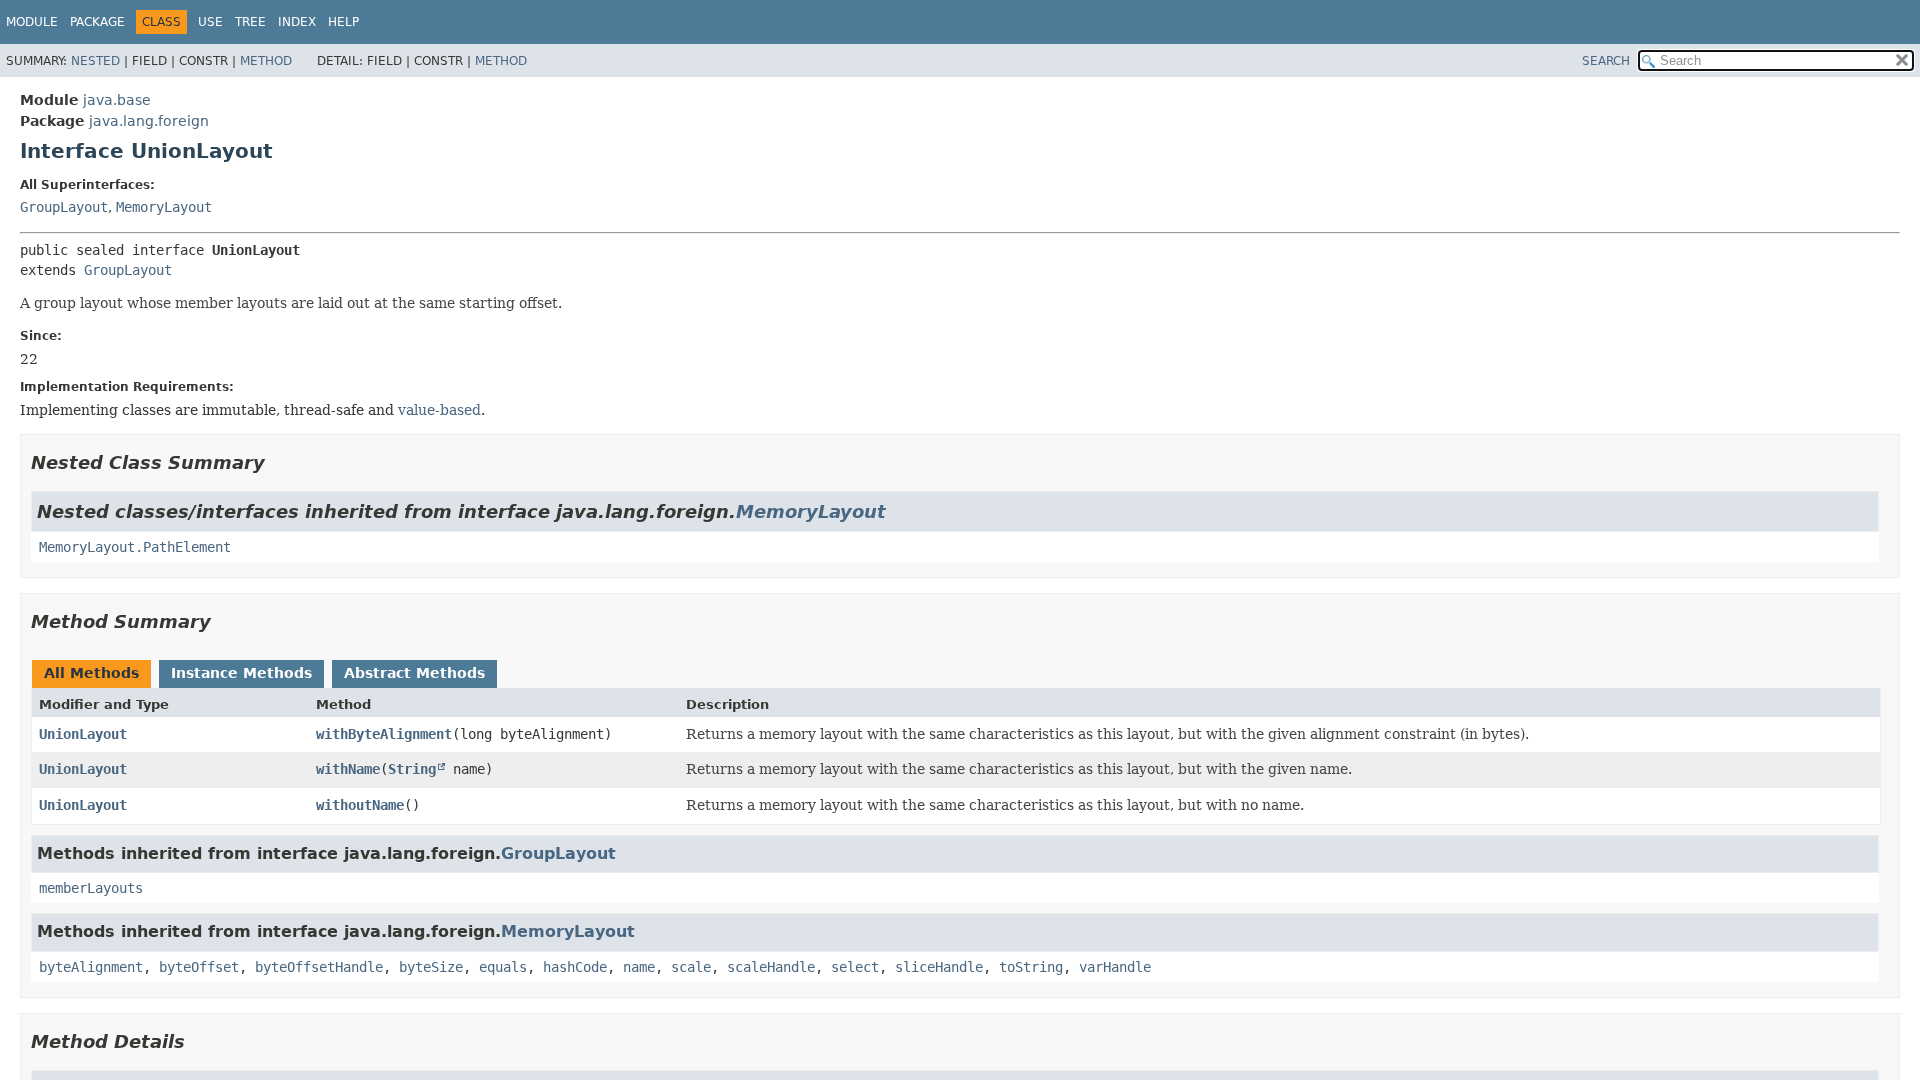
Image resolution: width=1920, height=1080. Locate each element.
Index (297, 22)
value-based (439, 410)
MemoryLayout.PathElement (135, 547)
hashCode (575, 967)
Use (210, 22)
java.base (117, 100)
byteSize (431, 967)
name (639, 967)
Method (266, 61)
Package (97, 22)
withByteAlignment (384, 734)
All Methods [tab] (91, 673)
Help (343, 22)
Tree (250, 22)
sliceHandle (939, 967)
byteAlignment (91, 967)
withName (348, 769)
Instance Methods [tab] (241, 673)
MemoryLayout (164, 207)
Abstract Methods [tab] (414, 673)
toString (1031, 967)
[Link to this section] (279, 462)
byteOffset (199, 967)
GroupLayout (64, 207)
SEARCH (1606, 61)
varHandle (1115, 967)
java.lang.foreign (149, 121)
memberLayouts (91, 888)
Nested (95, 61)
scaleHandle (771, 967)
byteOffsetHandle (319, 967)
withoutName (360, 805)
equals (503, 967)
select (855, 967)
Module (32, 22)
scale (691, 967)
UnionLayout (83, 734)
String (412, 769)
